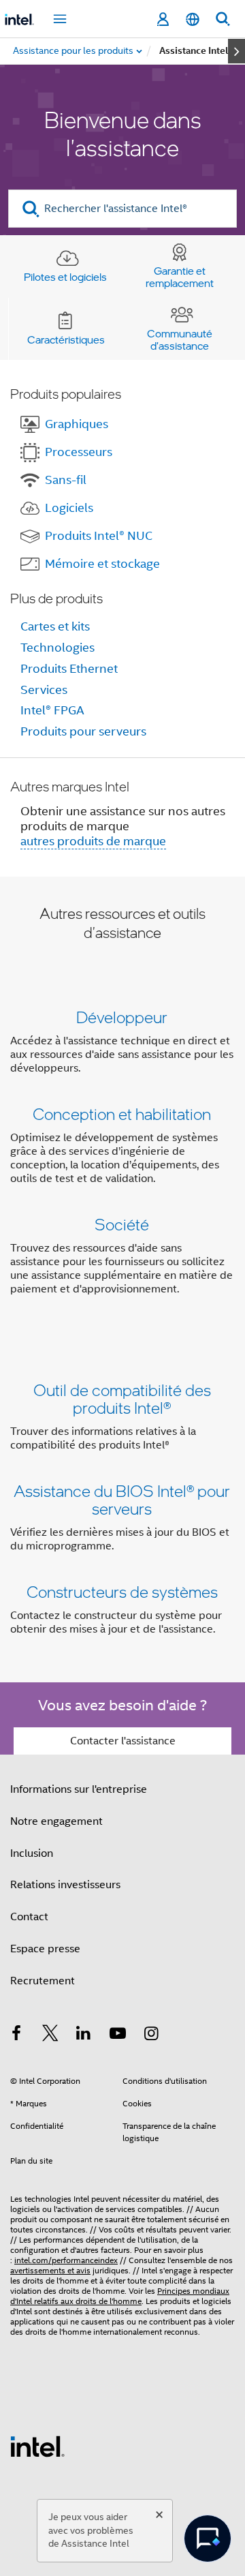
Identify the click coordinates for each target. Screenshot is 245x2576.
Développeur (122, 1017)
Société (122, 1224)
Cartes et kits (55, 626)
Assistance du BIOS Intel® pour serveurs (122, 1499)
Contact (29, 1917)
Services (44, 690)
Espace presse (45, 1949)
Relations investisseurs (65, 1885)
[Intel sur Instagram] (151, 2035)
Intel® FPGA (52, 710)
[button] (122, 1156)
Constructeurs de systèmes (122, 1591)
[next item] (236, 51)
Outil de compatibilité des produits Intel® (122, 1398)
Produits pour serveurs (83, 731)
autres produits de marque (93, 841)
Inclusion (32, 1853)
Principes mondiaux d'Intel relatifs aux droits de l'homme (120, 2296)
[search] (31, 209)
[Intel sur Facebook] (16, 2035)
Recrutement (43, 1981)
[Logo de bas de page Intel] (37, 2446)
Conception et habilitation (122, 1113)
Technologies (58, 648)
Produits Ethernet (69, 669)
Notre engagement (56, 1821)
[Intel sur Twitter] (50, 2035)
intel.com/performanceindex (66, 2260)
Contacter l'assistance (123, 1741)
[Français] (193, 19)
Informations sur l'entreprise (79, 1789)
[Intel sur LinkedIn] (84, 2035)
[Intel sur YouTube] (118, 2035)
